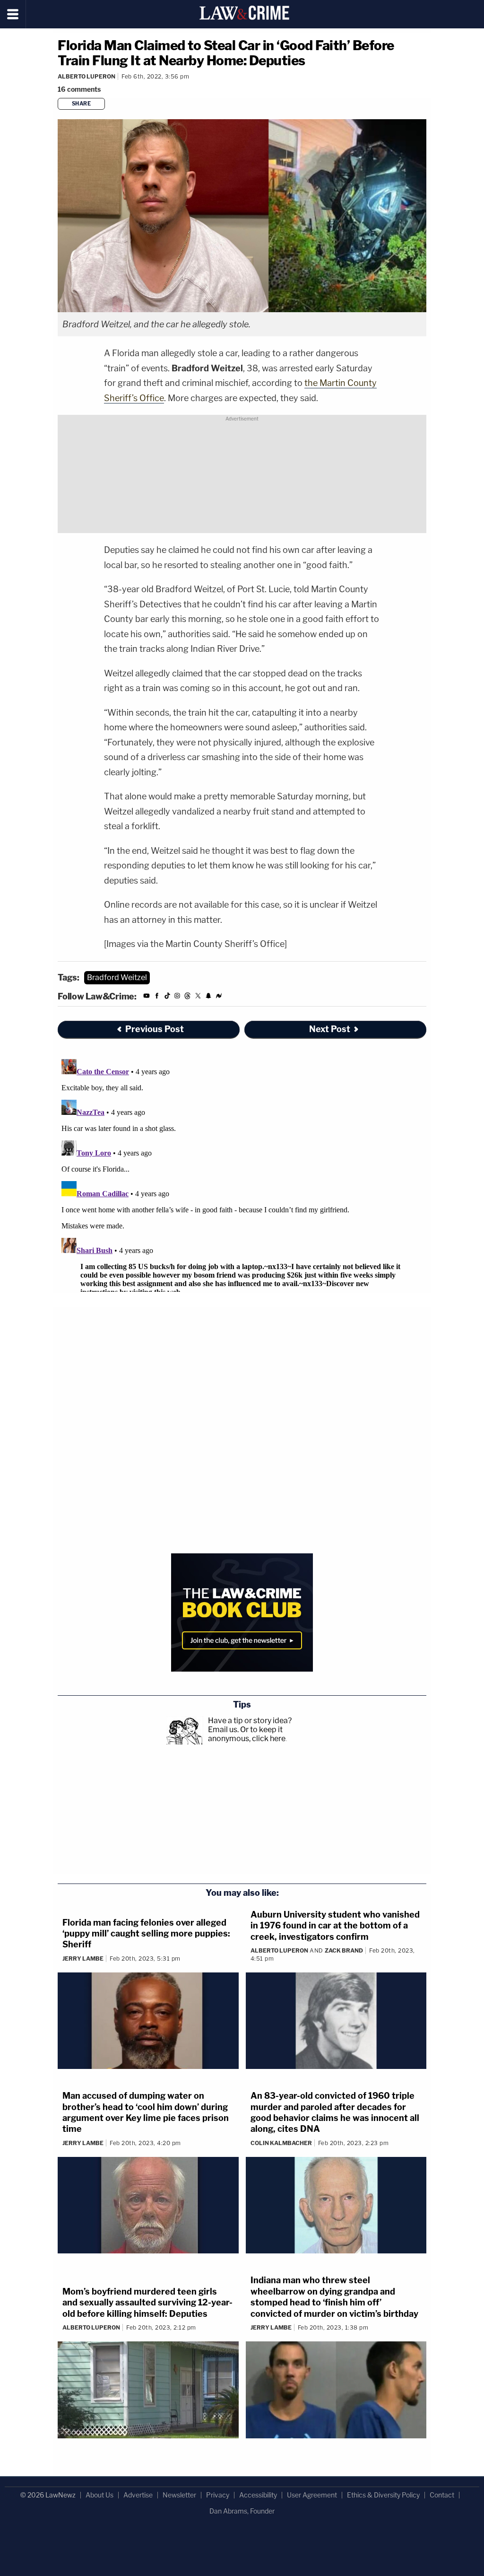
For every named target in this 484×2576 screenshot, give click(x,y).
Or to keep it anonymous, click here (247, 1734)
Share (82, 104)
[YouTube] (147, 997)
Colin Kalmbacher (281, 2143)
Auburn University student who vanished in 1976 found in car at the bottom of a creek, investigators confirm (335, 1926)
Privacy (218, 2495)
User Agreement (312, 2495)
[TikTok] (167, 997)
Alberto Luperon (86, 76)
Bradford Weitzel (117, 977)
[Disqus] (242, 1174)
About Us (99, 2495)
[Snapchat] (208, 997)
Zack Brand (344, 1950)
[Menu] (13, 14)
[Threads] (188, 997)
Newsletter (179, 2495)
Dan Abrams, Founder (242, 2511)
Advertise (138, 2495)
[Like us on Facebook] (157, 997)
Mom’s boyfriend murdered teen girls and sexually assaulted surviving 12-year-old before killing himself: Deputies (147, 2303)
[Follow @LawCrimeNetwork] (198, 997)
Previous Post (155, 1029)
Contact (442, 2495)
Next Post (330, 1029)
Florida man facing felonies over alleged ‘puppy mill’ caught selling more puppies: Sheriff (146, 1934)
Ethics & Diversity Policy (383, 2495)
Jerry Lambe (83, 1958)
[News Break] (219, 997)
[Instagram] (177, 997)
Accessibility (258, 2495)
